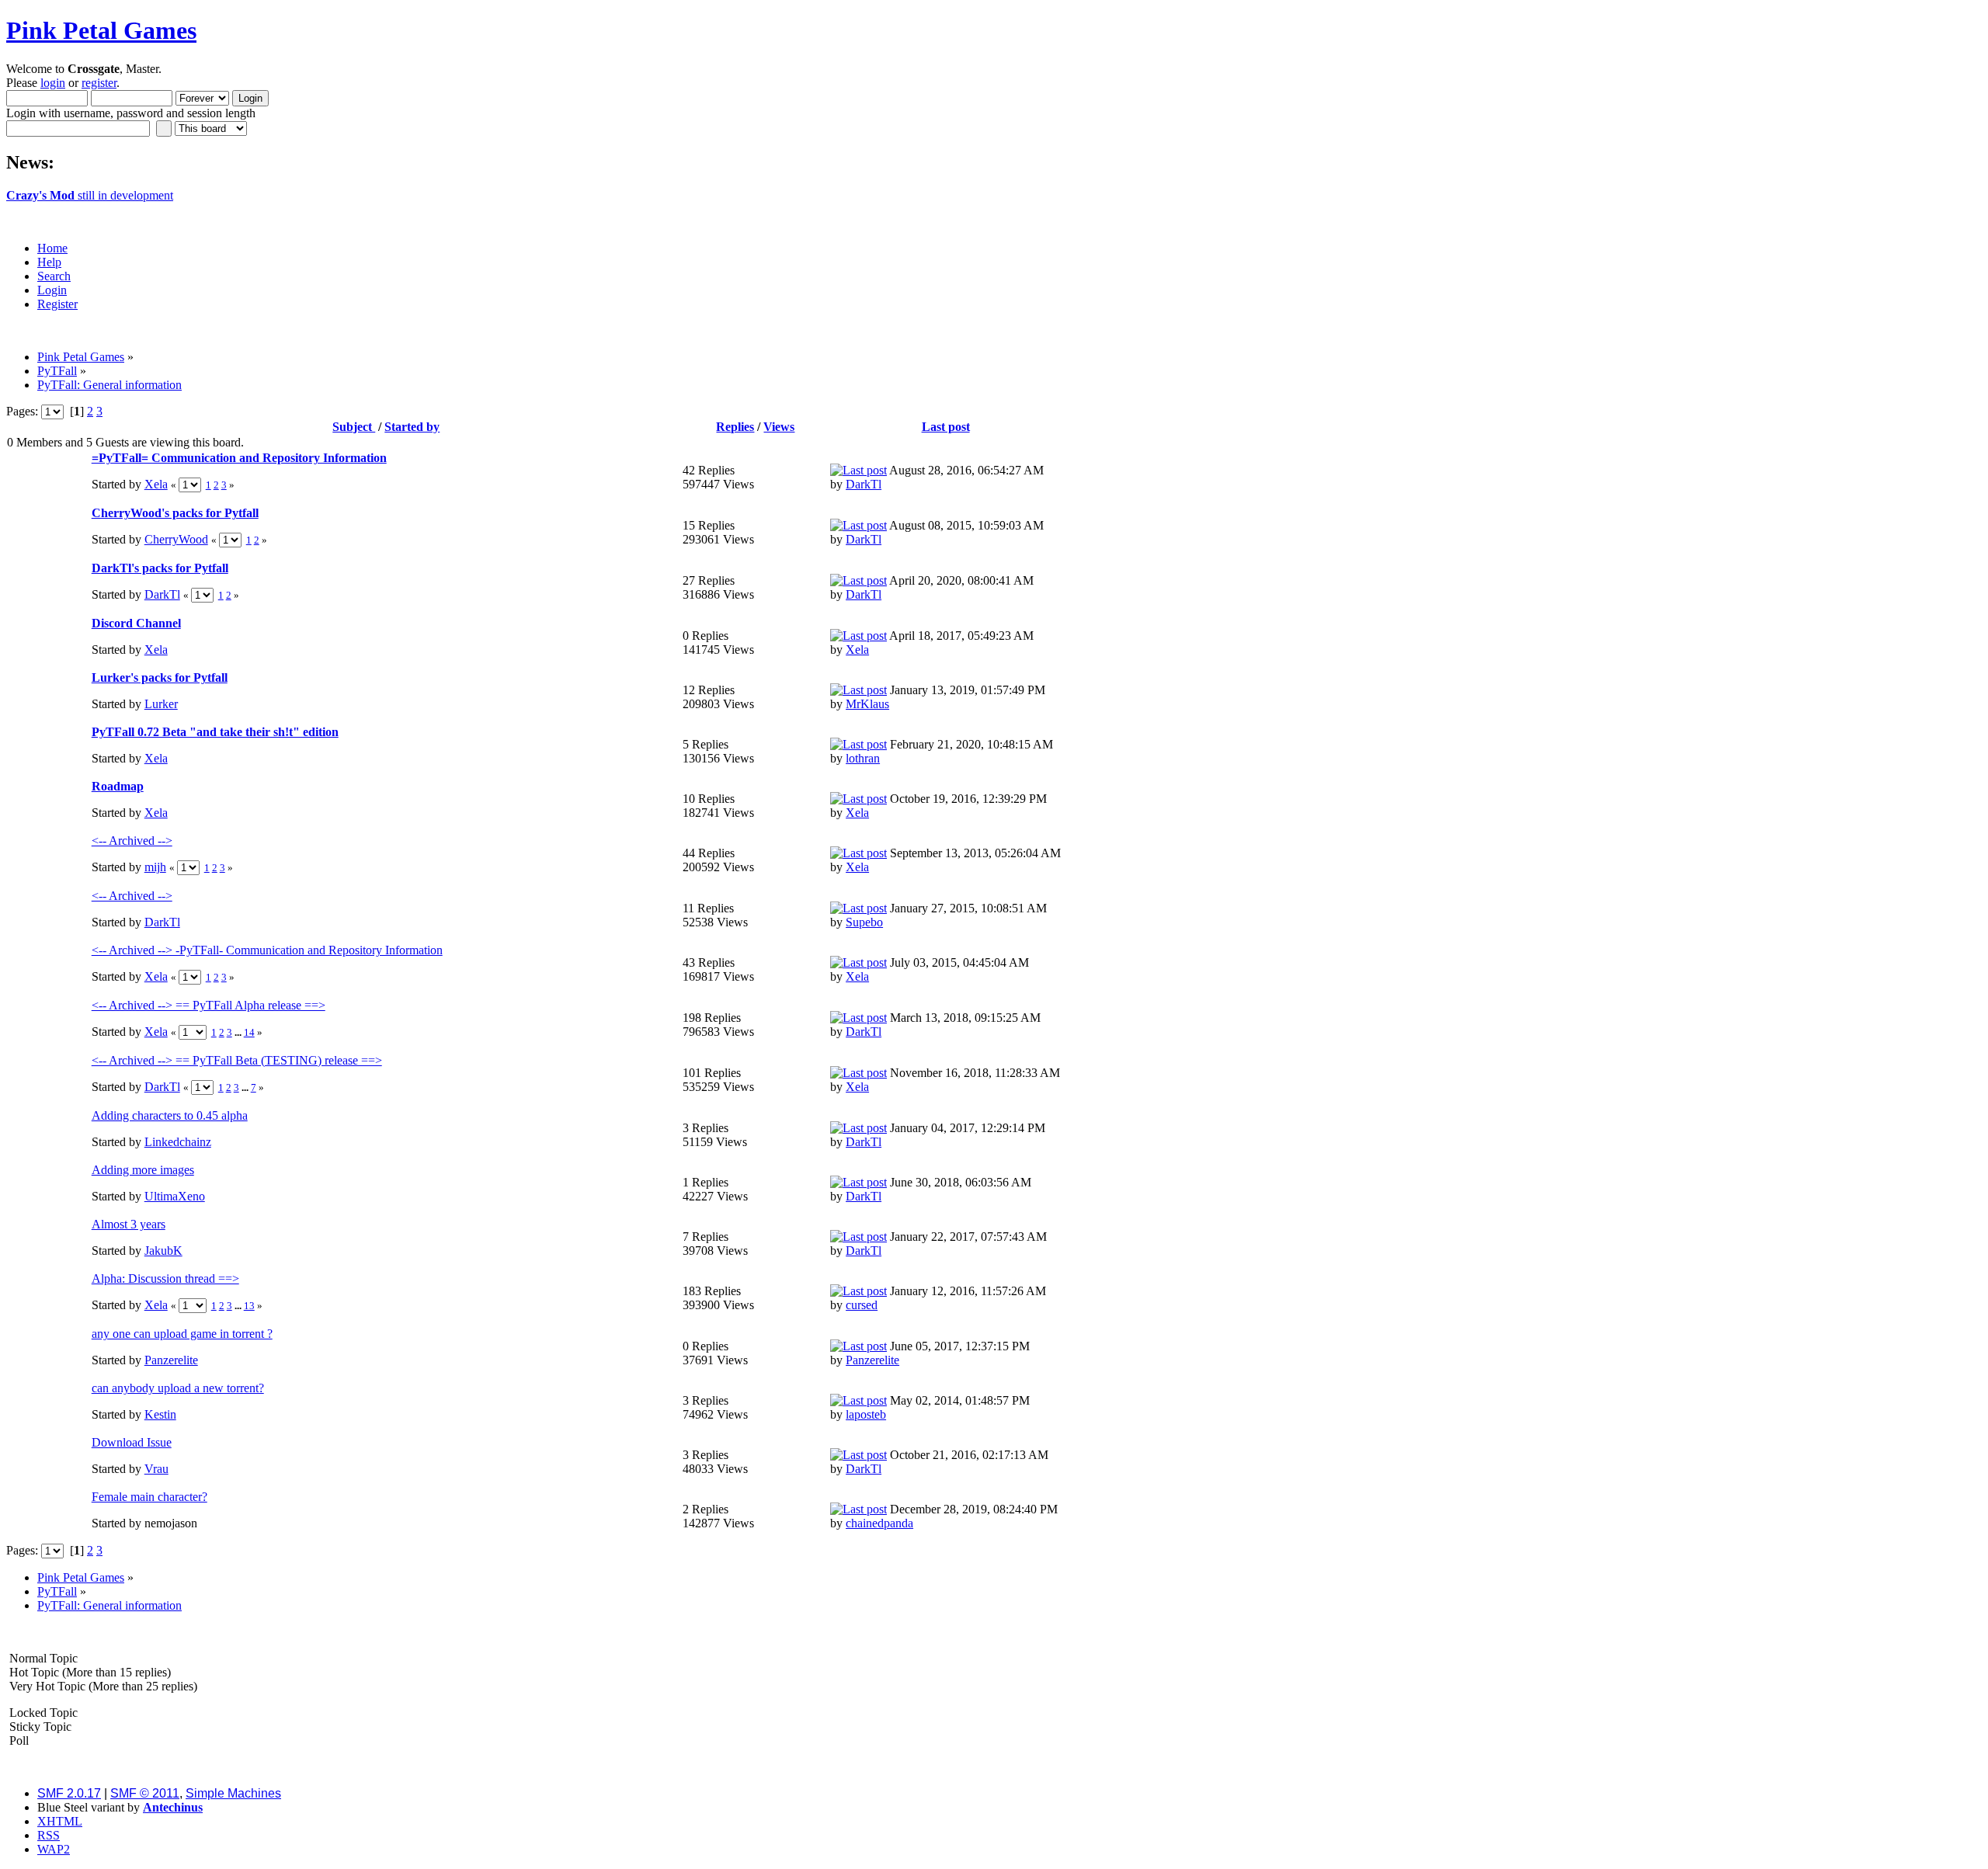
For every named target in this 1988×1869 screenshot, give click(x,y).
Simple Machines (233, 1793)
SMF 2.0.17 (69, 1793)
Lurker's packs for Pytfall (160, 677)
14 (249, 1032)
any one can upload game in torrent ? (182, 1334)
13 (249, 1306)
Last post (946, 427)
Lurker (161, 704)
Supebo (864, 922)
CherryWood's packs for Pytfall (175, 513)
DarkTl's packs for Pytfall (160, 568)
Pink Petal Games (101, 30)
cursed (862, 1305)
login (53, 83)
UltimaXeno (175, 1196)
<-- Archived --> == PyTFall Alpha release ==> (209, 1005)
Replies (735, 427)
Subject (354, 427)
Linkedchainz (178, 1142)
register (99, 83)
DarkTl (864, 484)
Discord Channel (136, 623)
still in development (90, 195)
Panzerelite (171, 1360)
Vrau (156, 1469)
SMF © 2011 (145, 1793)
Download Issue (132, 1442)
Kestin (160, 1414)
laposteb (866, 1414)
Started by (412, 427)
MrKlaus (867, 704)
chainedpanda (879, 1523)
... (239, 1032)
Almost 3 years (129, 1224)
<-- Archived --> (132, 841)
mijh (155, 867)
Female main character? (149, 1497)
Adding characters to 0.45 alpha (170, 1115)
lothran (863, 758)
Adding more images (143, 1170)
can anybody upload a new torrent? (178, 1388)
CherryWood (176, 539)
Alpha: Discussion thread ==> (165, 1278)
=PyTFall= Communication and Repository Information (239, 458)
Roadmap (118, 786)
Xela (156, 484)
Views (779, 427)
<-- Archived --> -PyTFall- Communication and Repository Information (267, 950)
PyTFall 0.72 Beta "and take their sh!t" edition (215, 732)
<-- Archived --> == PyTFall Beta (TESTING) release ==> (237, 1060)
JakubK (163, 1251)
